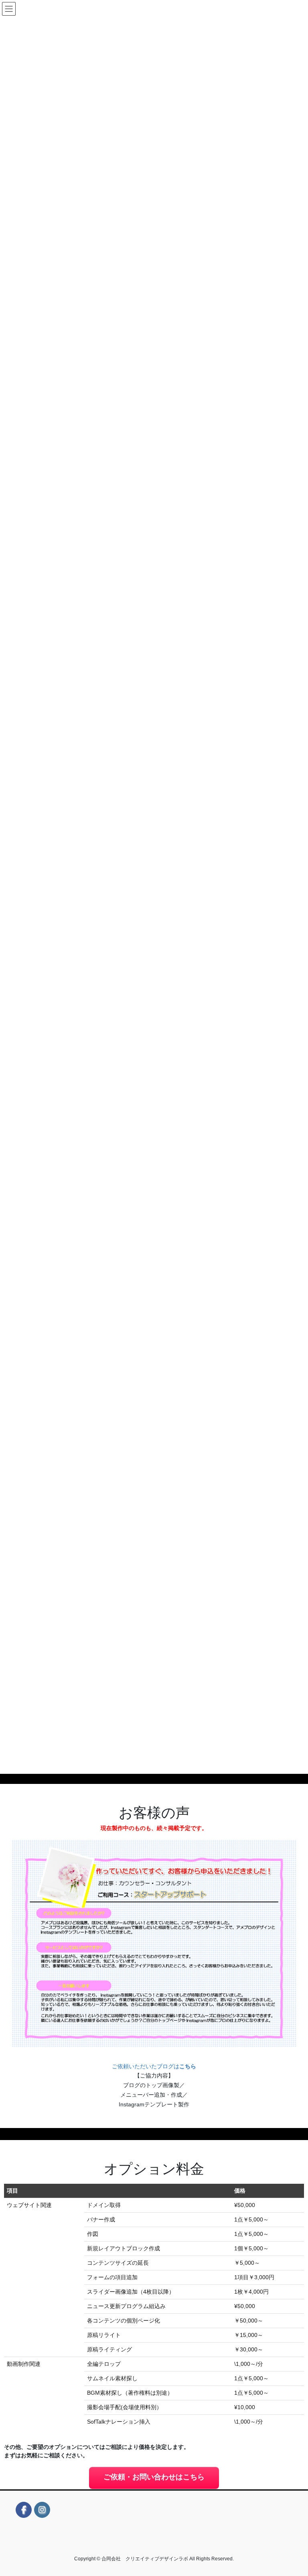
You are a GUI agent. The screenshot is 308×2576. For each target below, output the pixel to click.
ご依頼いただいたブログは (154, 2066)
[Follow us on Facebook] (24, 2510)
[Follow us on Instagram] (42, 2510)
